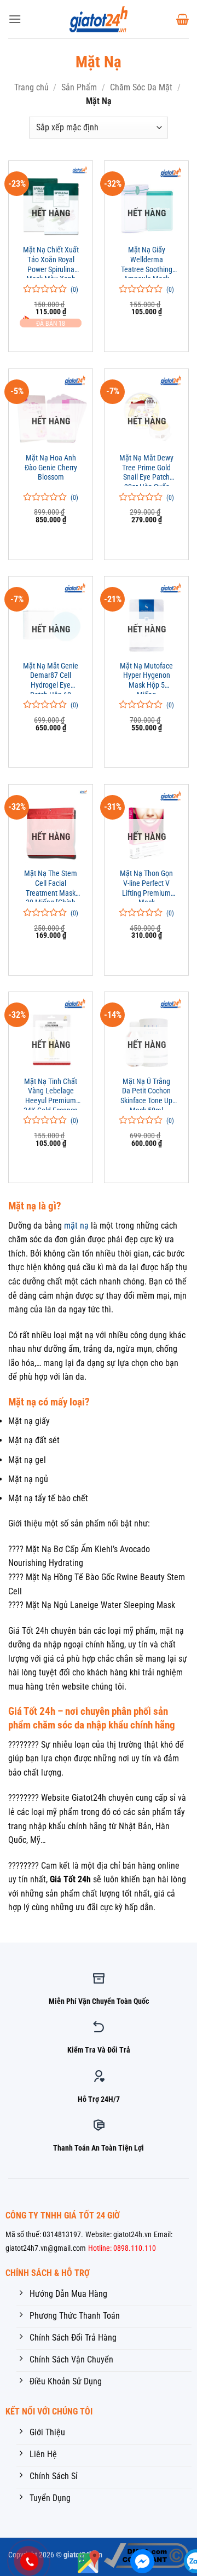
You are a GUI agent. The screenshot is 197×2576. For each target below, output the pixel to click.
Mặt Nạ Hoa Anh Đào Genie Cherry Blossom (51, 467)
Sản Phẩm (79, 87)
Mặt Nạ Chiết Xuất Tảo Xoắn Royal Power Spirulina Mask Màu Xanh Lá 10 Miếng (51, 262)
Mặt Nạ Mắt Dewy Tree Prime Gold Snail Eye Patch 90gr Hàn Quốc (146, 470)
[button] (15, 19)
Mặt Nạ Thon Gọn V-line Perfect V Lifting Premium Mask (146, 885)
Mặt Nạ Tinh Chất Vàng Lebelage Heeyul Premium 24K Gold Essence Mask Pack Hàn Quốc (51, 1093)
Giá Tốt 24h (70, 1879)
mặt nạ (76, 1226)
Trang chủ (31, 87)
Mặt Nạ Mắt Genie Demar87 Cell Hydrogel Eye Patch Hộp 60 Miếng (51, 678)
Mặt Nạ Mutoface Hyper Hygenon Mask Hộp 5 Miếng (146, 678)
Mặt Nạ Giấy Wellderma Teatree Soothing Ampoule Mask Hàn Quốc (147, 262)
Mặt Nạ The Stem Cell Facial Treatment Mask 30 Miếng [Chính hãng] (51, 885)
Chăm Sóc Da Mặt (141, 87)
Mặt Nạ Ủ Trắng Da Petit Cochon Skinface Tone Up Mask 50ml (146, 1093)
